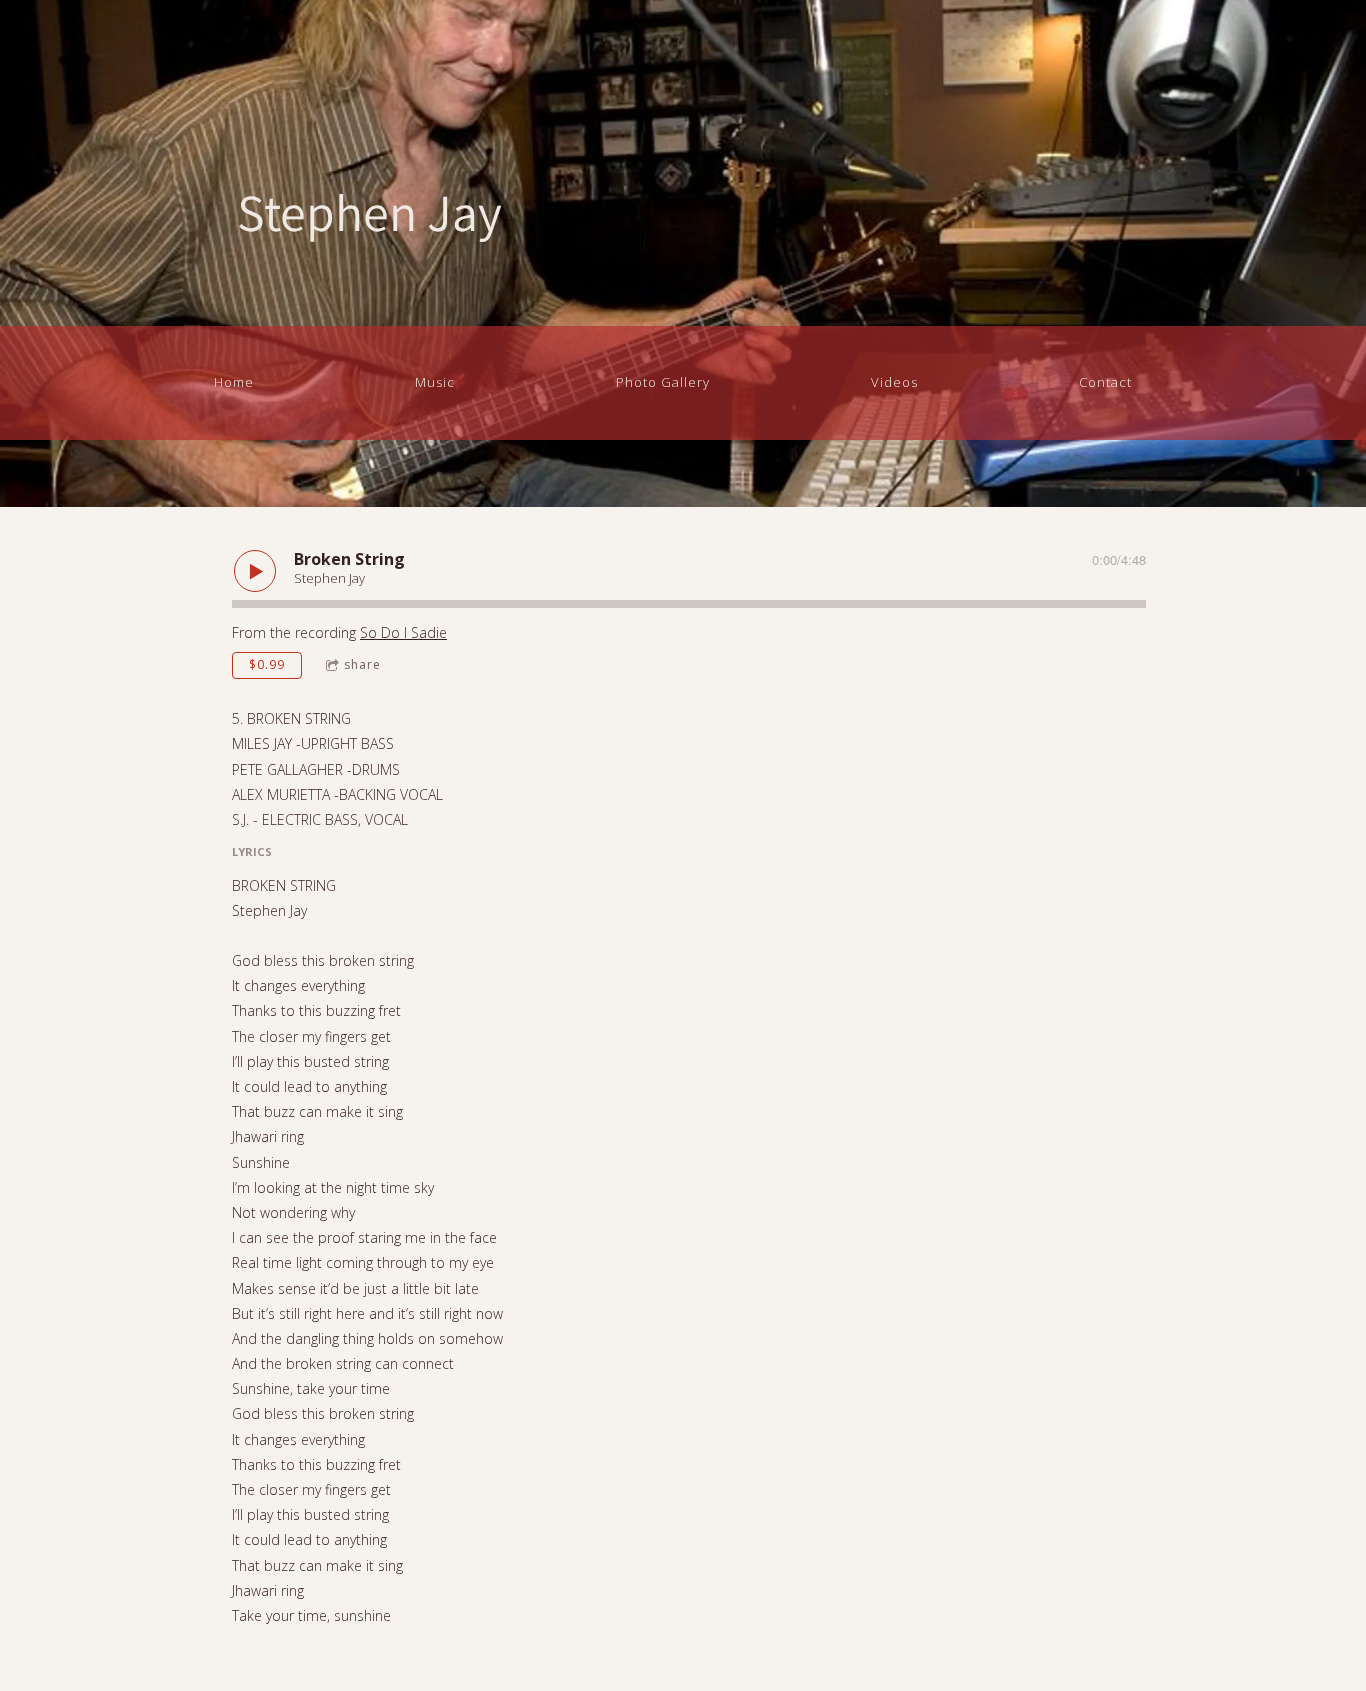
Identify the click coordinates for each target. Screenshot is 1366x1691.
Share (362, 664)
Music (435, 382)
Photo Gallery (663, 382)
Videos (894, 382)
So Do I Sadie (403, 632)
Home (234, 382)
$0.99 (267, 664)
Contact (1105, 382)
